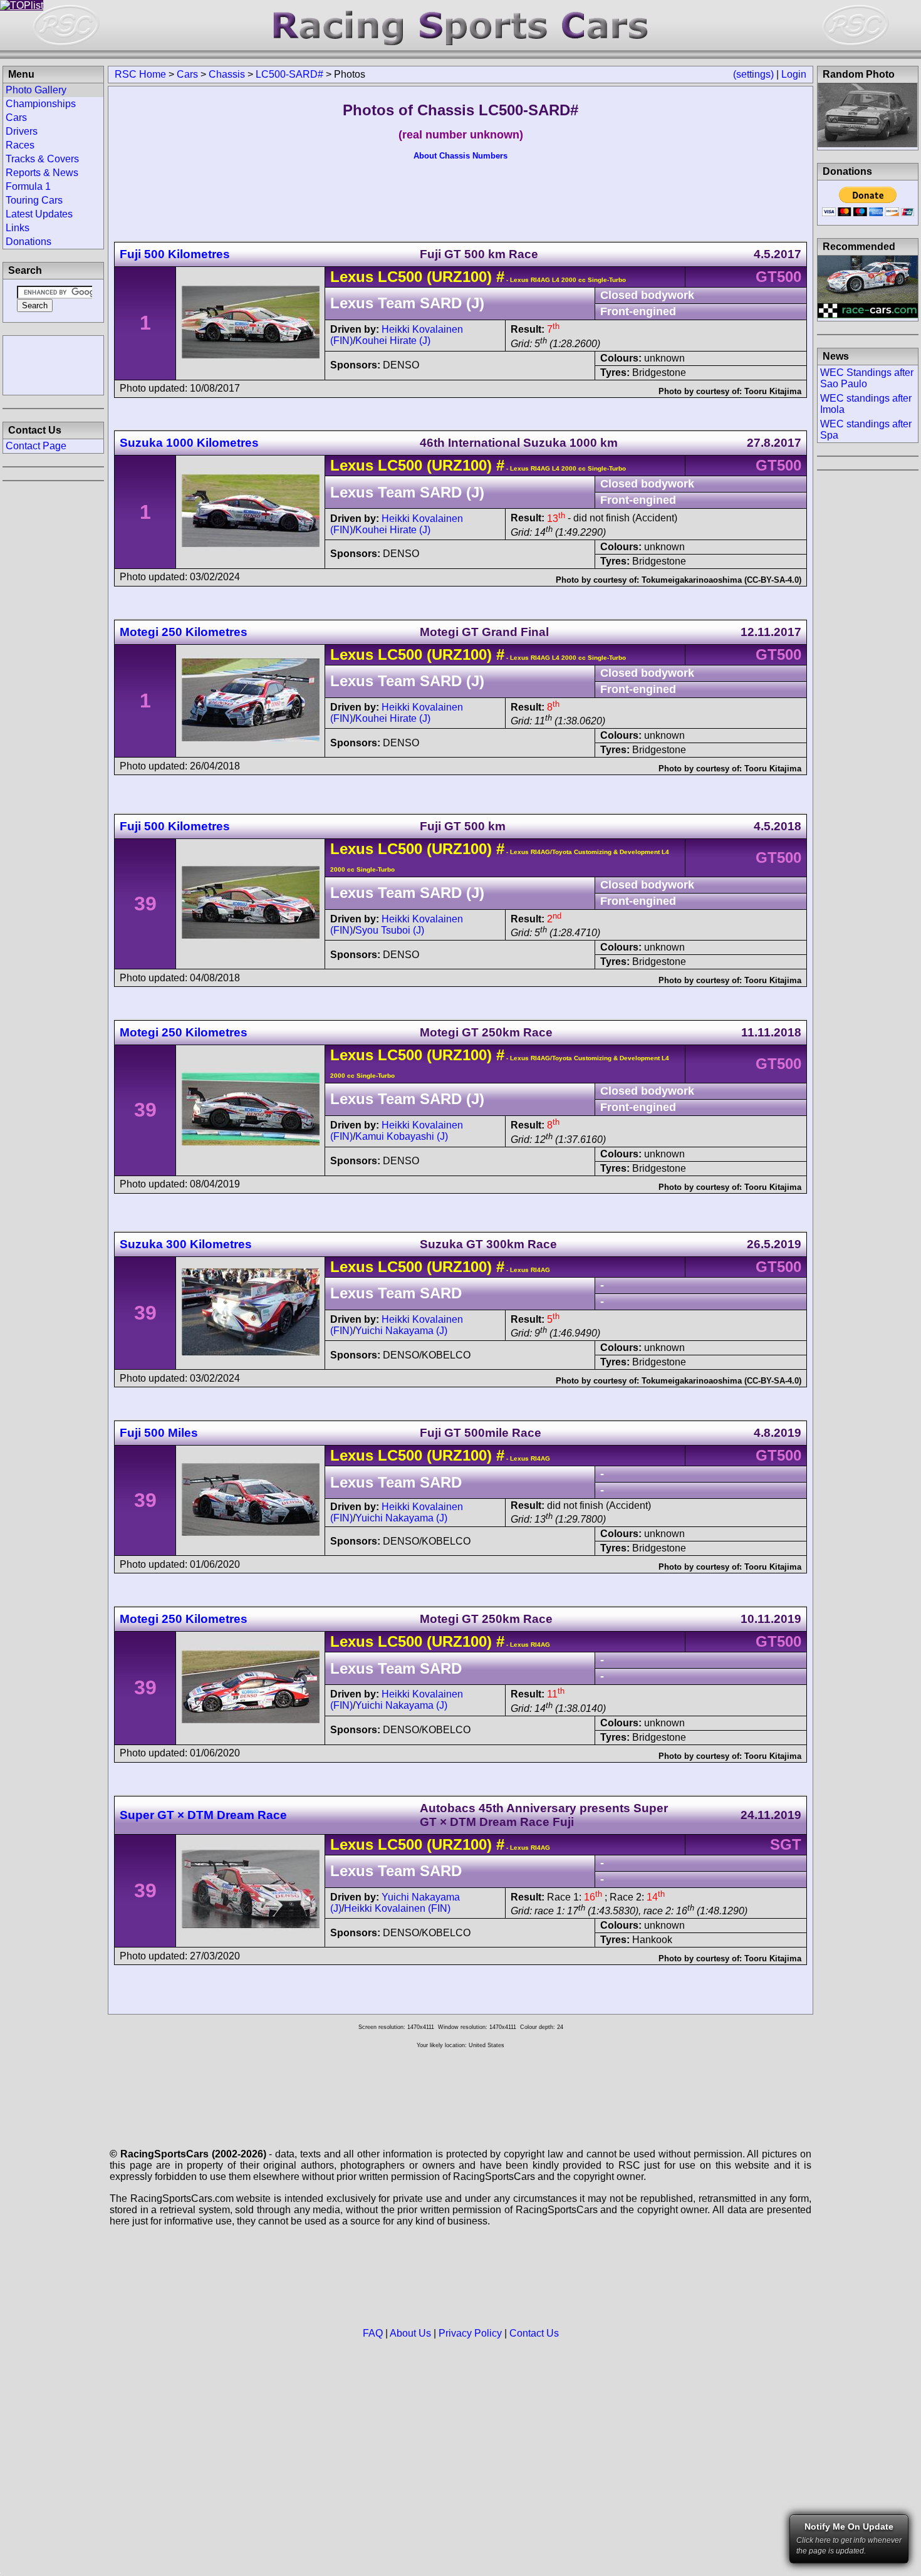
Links (18, 228)
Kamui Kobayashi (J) (402, 1136)
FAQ (373, 2333)
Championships (41, 104)
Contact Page (36, 446)
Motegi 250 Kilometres (184, 632)
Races (20, 145)
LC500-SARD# (289, 74)
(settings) (753, 74)
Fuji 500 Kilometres (175, 254)
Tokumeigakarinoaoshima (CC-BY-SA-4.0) (721, 580)
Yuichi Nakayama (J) (401, 1331)
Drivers (22, 131)
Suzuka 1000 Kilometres (189, 443)
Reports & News (42, 173)
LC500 (400, 277)
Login (794, 74)
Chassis (227, 74)
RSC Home (140, 74)
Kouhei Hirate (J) (393, 341)
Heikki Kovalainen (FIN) (397, 1908)
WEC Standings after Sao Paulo (867, 378)
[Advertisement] (53, 364)
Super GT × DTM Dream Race (203, 1815)
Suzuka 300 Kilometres (186, 1244)
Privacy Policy (470, 2333)
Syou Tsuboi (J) (390, 930)
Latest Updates (39, 214)
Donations (29, 242)
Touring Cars (34, 200)
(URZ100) (457, 277)
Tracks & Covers (42, 159)
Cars (187, 74)
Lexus (352, 277)
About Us (410, 2333)
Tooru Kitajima (773, 391)
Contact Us (534, 2333)
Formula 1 (28, 186)
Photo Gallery (36, 90)
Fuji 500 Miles (159, 1433)
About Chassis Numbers (460, 156)
